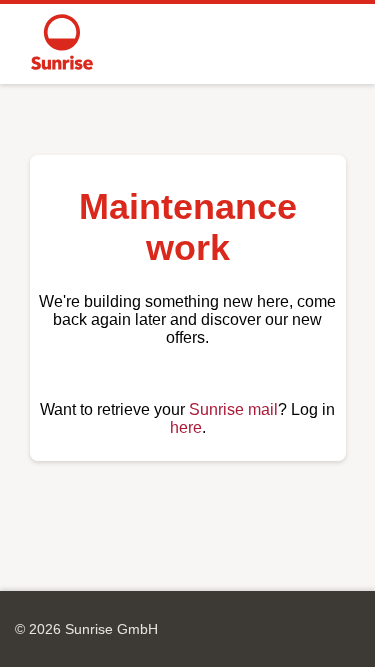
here (186, 427)
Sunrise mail (233, 409)
